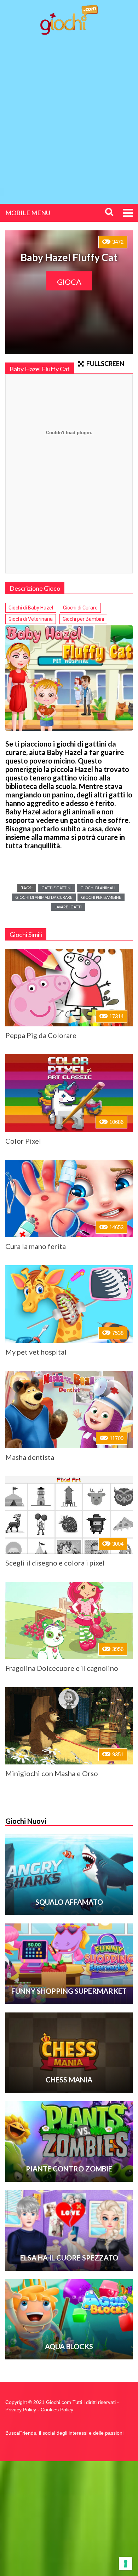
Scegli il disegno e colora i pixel (55, 1563)
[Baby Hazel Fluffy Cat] (69, 678)
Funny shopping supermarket (69, 1991)
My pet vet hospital (36, 1352)
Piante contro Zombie (69, 2169)
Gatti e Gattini (56, 888)
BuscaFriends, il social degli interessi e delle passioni (64, 2433)
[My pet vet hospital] (69, 1304)
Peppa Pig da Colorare (41, 1035)
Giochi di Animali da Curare (44, 897)
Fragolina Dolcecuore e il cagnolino (62, 1668)
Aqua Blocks (69, 2346)
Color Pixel (23, 1141)
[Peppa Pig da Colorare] (69, 988)
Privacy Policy (21, 2410)
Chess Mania (69, 2080)
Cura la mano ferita (36, 1246)
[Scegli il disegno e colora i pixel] (69, 1515)
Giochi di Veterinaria (31, 619)
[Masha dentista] (69, 1410)
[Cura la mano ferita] (69, 1199)
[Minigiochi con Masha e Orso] (69, 1726)
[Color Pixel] (69, 1093)
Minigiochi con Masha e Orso (52, 1773)
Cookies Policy (57, 2410)
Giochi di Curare (80, 608)
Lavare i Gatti (68, 907)
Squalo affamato (69, 1902)
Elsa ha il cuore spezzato (69, 2258)
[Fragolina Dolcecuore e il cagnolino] (69, 1620)
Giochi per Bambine (101, 897)
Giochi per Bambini (83, 619)
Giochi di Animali (98, 888)
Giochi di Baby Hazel (31, 608)
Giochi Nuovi (26, 1821)
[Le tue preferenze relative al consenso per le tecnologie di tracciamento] (126, 2564)
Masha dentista (30, 1457)
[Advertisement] (69, 113)
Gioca (69, 282)
